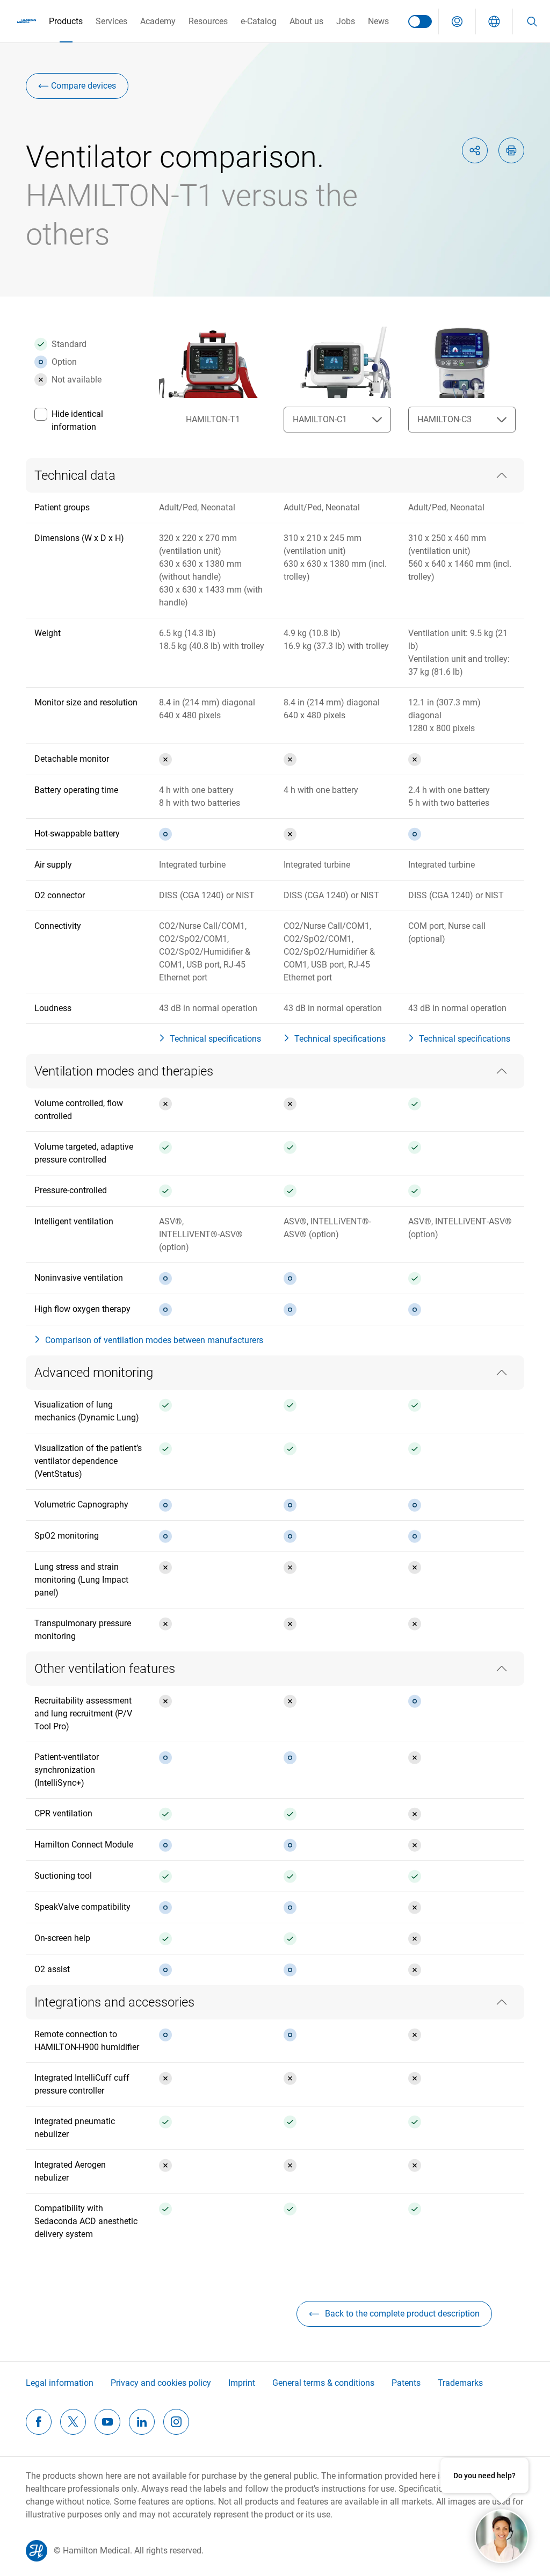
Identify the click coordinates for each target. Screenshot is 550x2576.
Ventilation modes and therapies (124, 1071)
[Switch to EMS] (420, 21)
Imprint (242, 2383)
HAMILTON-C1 (320, 419)
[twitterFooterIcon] (73, 2422)
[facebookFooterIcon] (39, 2422)
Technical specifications (215, 1039)
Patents (406, 2383)
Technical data (75, 475)
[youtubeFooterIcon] (107, 2422)
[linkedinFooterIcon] (142, 2422)
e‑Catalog (259, 21)
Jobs (346, 21)
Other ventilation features (105, 1669)
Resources (208, 21)
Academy (158, 21)
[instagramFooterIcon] (176, 2422)
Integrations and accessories (114, 2002)
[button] (457, 21)
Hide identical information (77, 420)
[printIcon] (511, 150)
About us (306, 21)
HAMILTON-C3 (444, 419)
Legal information (60, 2383)
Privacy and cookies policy (161, 2383)
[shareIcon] (475, 150)
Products (66, 21)
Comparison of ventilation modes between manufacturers (154, 1340)
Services (111, 21)
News (378, 21)
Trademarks (460, 2383)
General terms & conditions (323, 2383)
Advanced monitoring (94, 1373)
